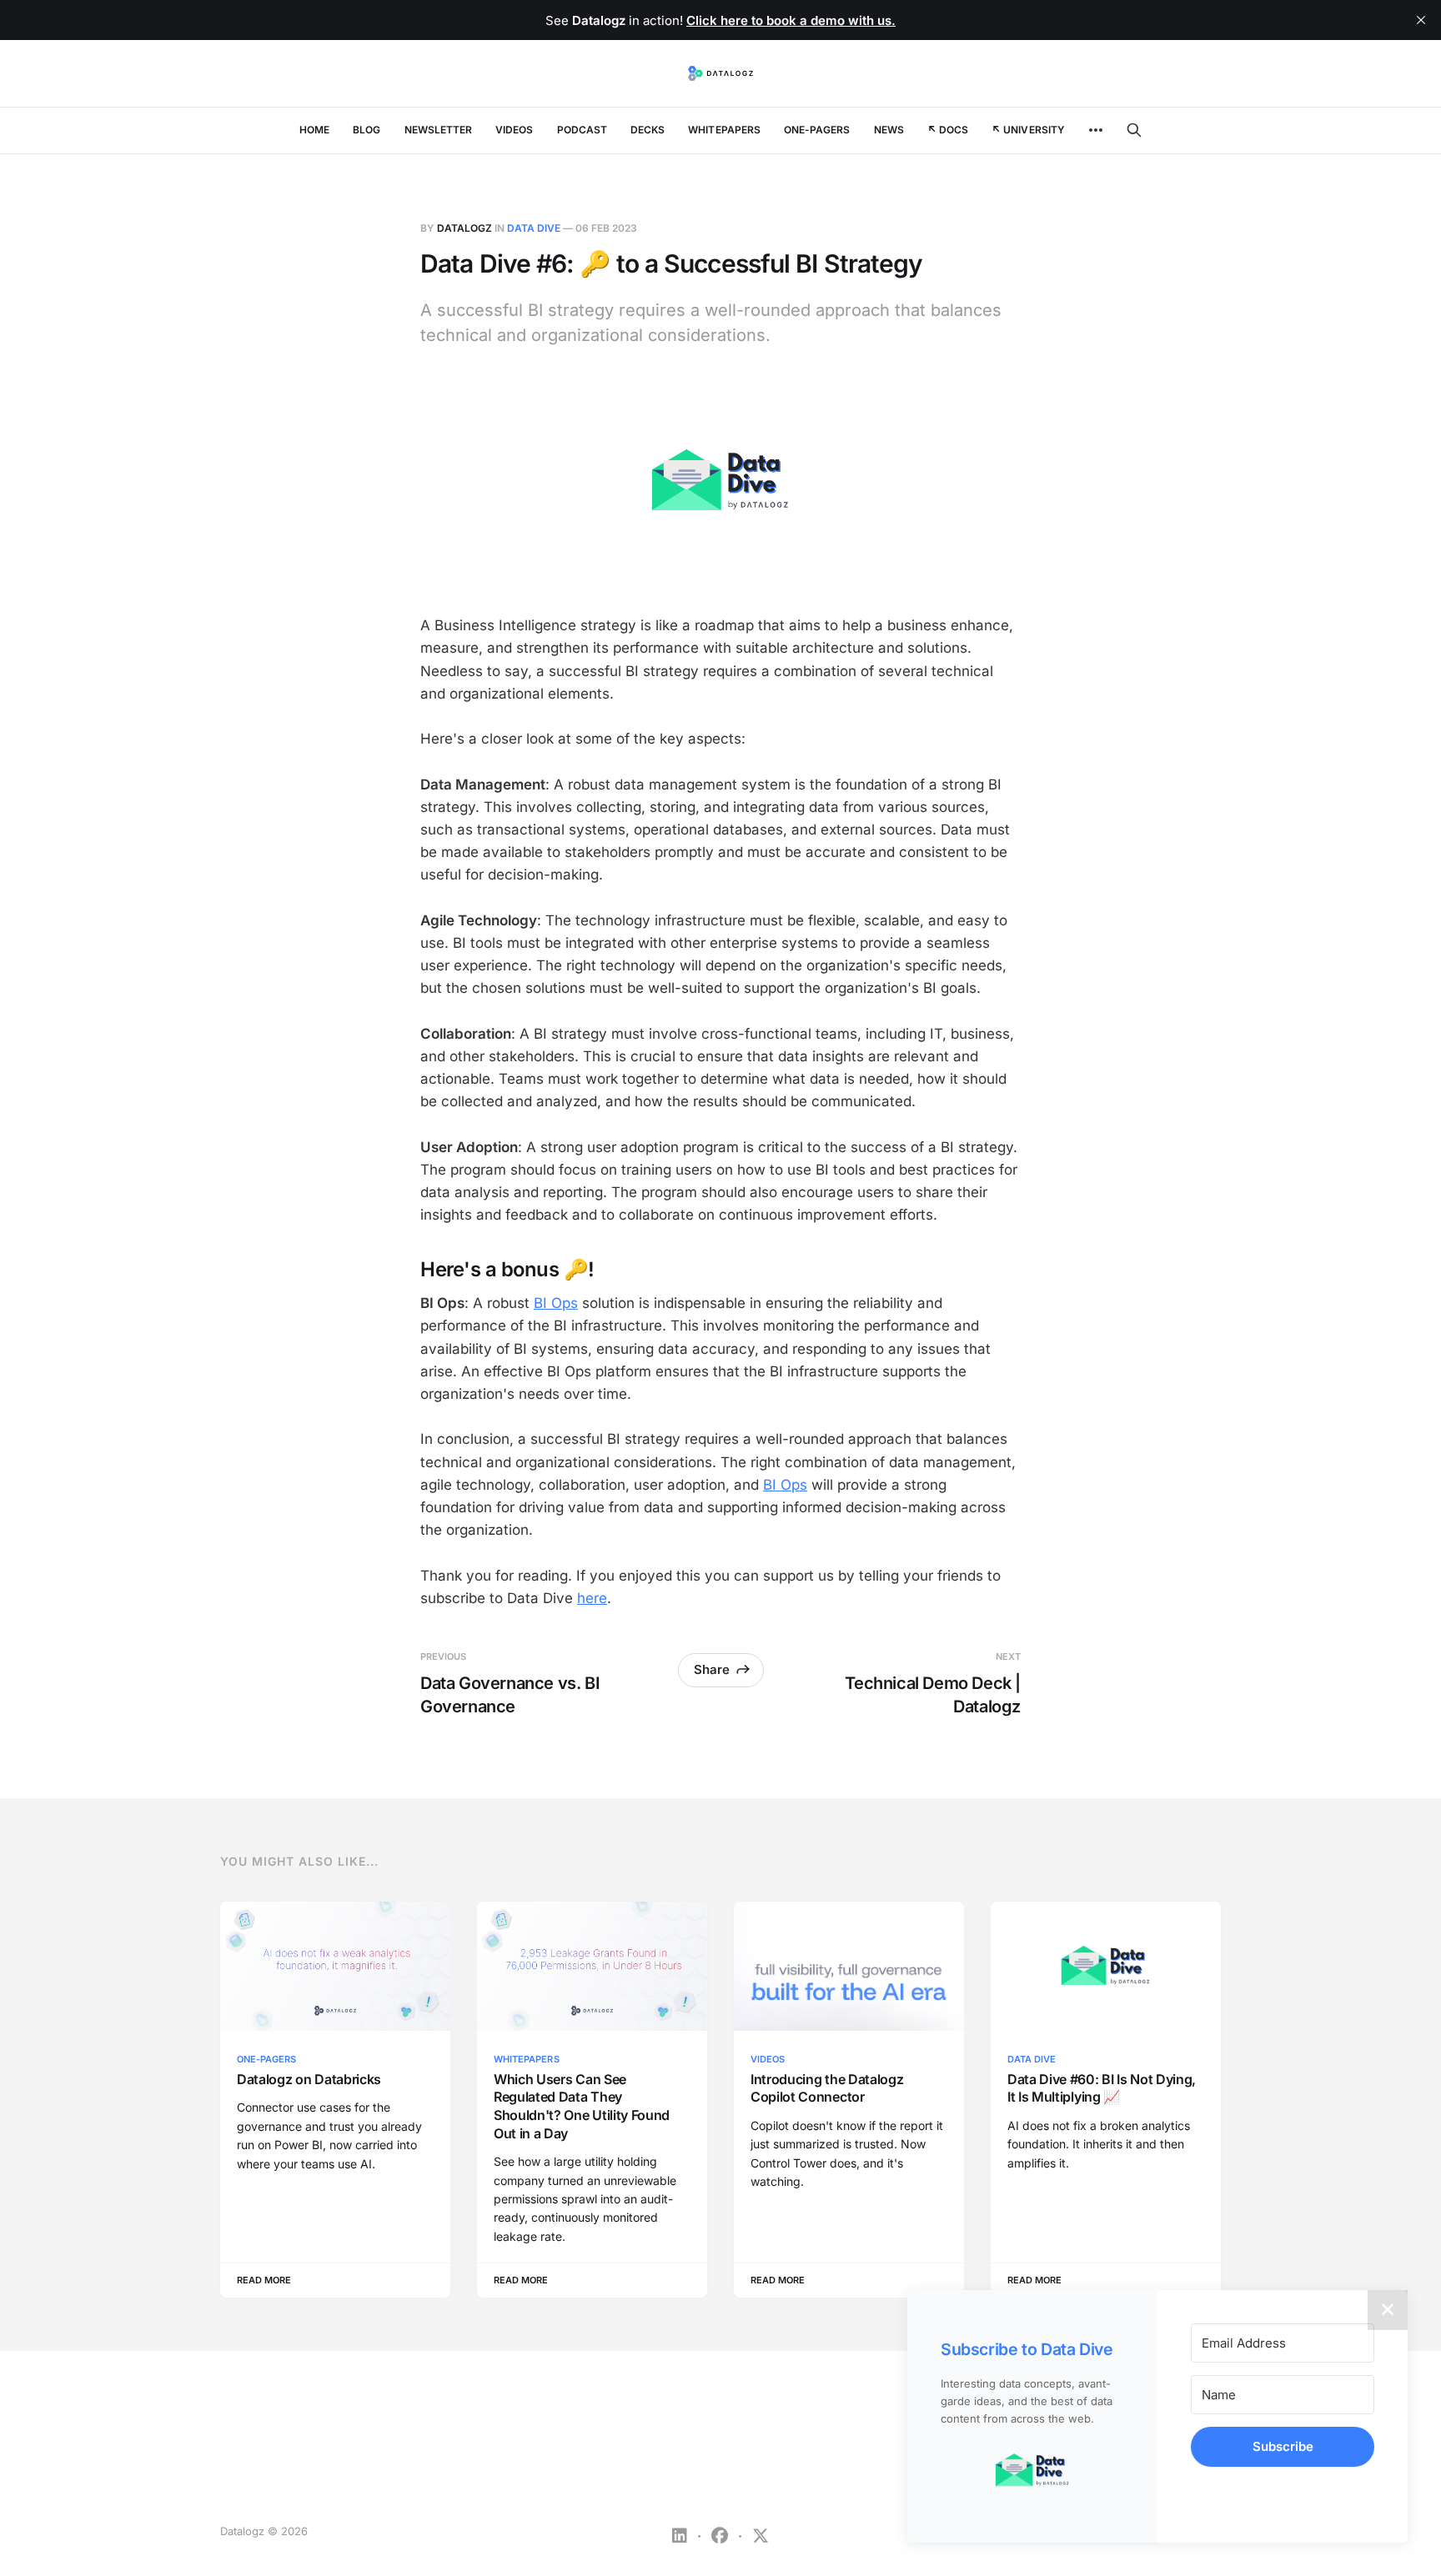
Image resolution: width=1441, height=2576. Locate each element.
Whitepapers (724, 130)
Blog (367, 130)
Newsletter (439, 130)
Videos (514, 130)
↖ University (1028, 130)
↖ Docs (948, 130)
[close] (1421, 20)
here (592, 1598)
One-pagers (817, 130)
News (889, 130)
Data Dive (534, 228)
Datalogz (464, 228)
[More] (1096, 130)
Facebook (720, 2536)
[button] (1032, 2471)
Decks (648, 130)
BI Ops (556, 1303)
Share (712, 1669)
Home (314, 130)
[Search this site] (1134, 130)
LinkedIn (680, 2536)
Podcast (582, 130)
